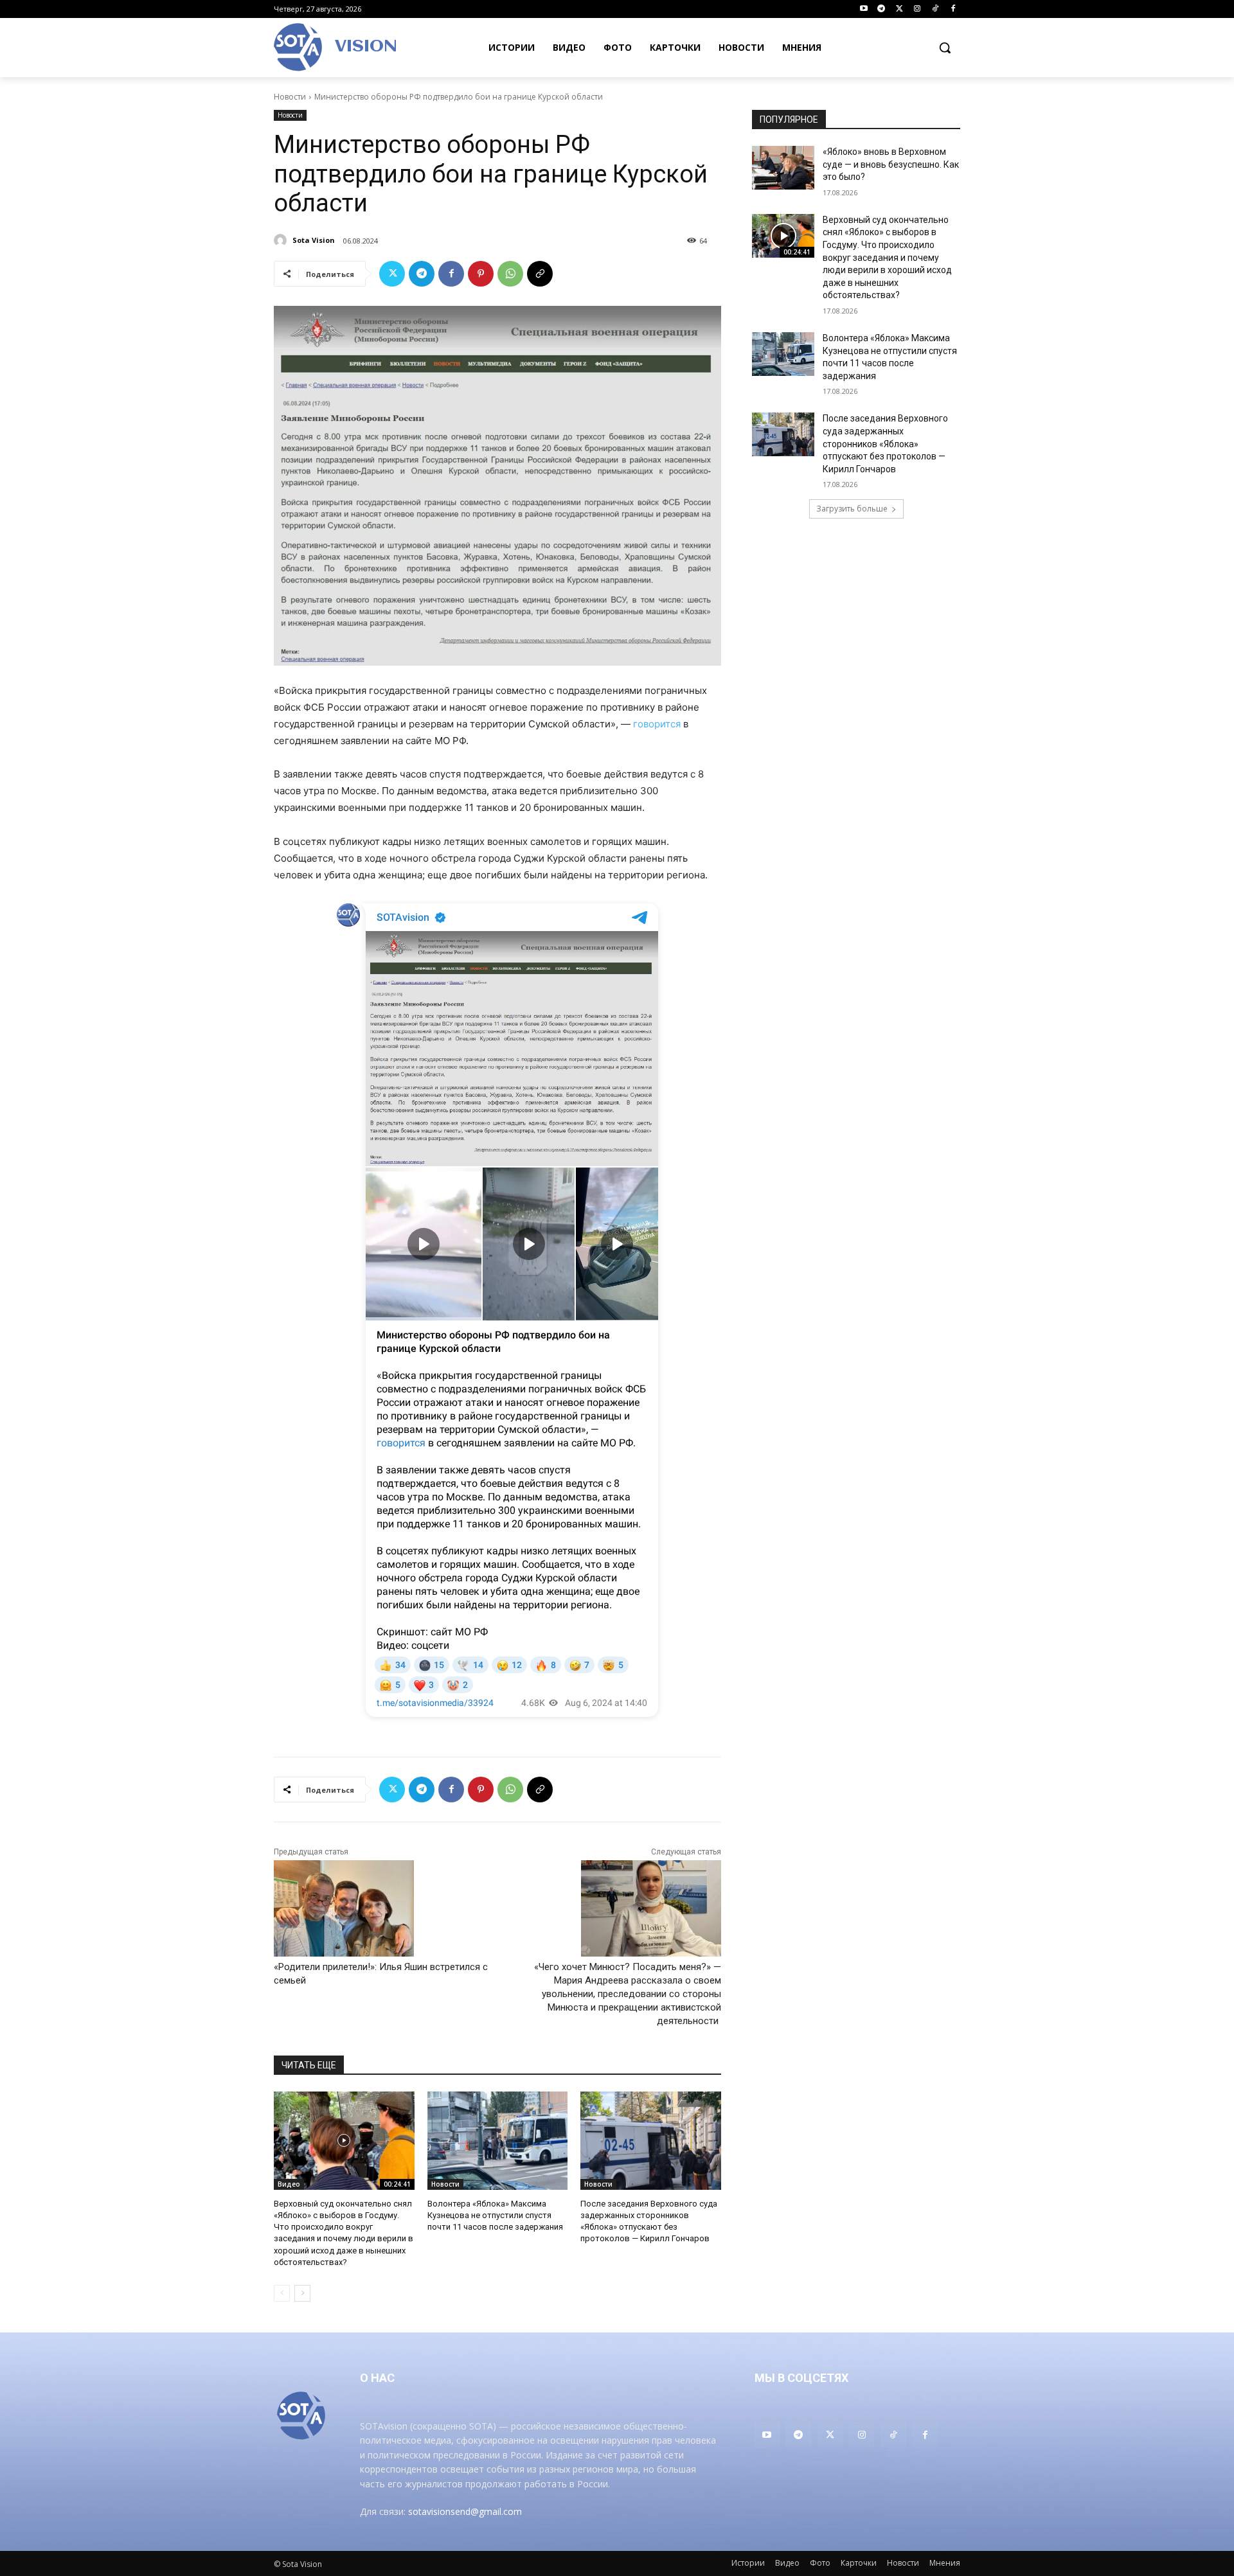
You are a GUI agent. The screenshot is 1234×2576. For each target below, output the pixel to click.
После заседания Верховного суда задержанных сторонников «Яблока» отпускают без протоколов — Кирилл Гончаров (885, 443)
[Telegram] (881, 9)
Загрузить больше (852, 509)
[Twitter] (899, 9)
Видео (289, 2184)
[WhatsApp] (510, 274)
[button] (945, 48)
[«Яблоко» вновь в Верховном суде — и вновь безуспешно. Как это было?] (783, 168)
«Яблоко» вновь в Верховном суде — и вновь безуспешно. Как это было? (891, 164)
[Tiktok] (935, 9)
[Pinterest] (481, 274)
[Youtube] (863, 9)
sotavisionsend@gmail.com (465, 2511)
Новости (290, 97)
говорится (657, 724)
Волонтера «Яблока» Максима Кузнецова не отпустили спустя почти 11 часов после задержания (495, 2215)
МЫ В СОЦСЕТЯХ (801, 2378)
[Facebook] (953, 9)
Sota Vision (314, 240)
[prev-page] (282, 2293)
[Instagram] (917, 9)
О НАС (377, 2378)
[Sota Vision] (282, 240)
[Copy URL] (540, 274)
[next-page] (302, 2293)
